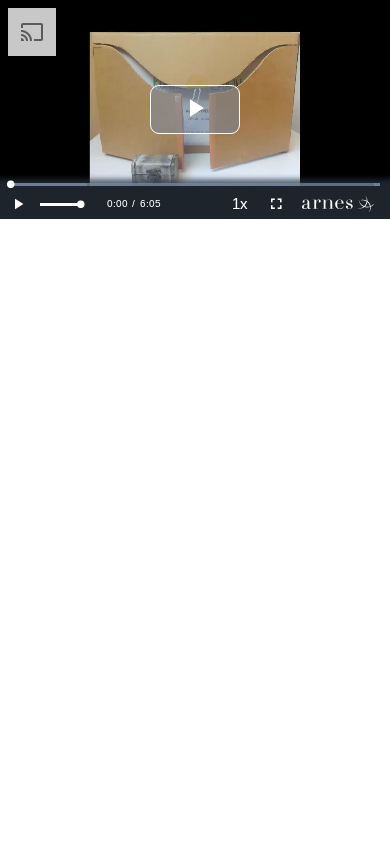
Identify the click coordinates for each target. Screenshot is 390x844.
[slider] (60, 204)
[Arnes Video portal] (342, 204)
